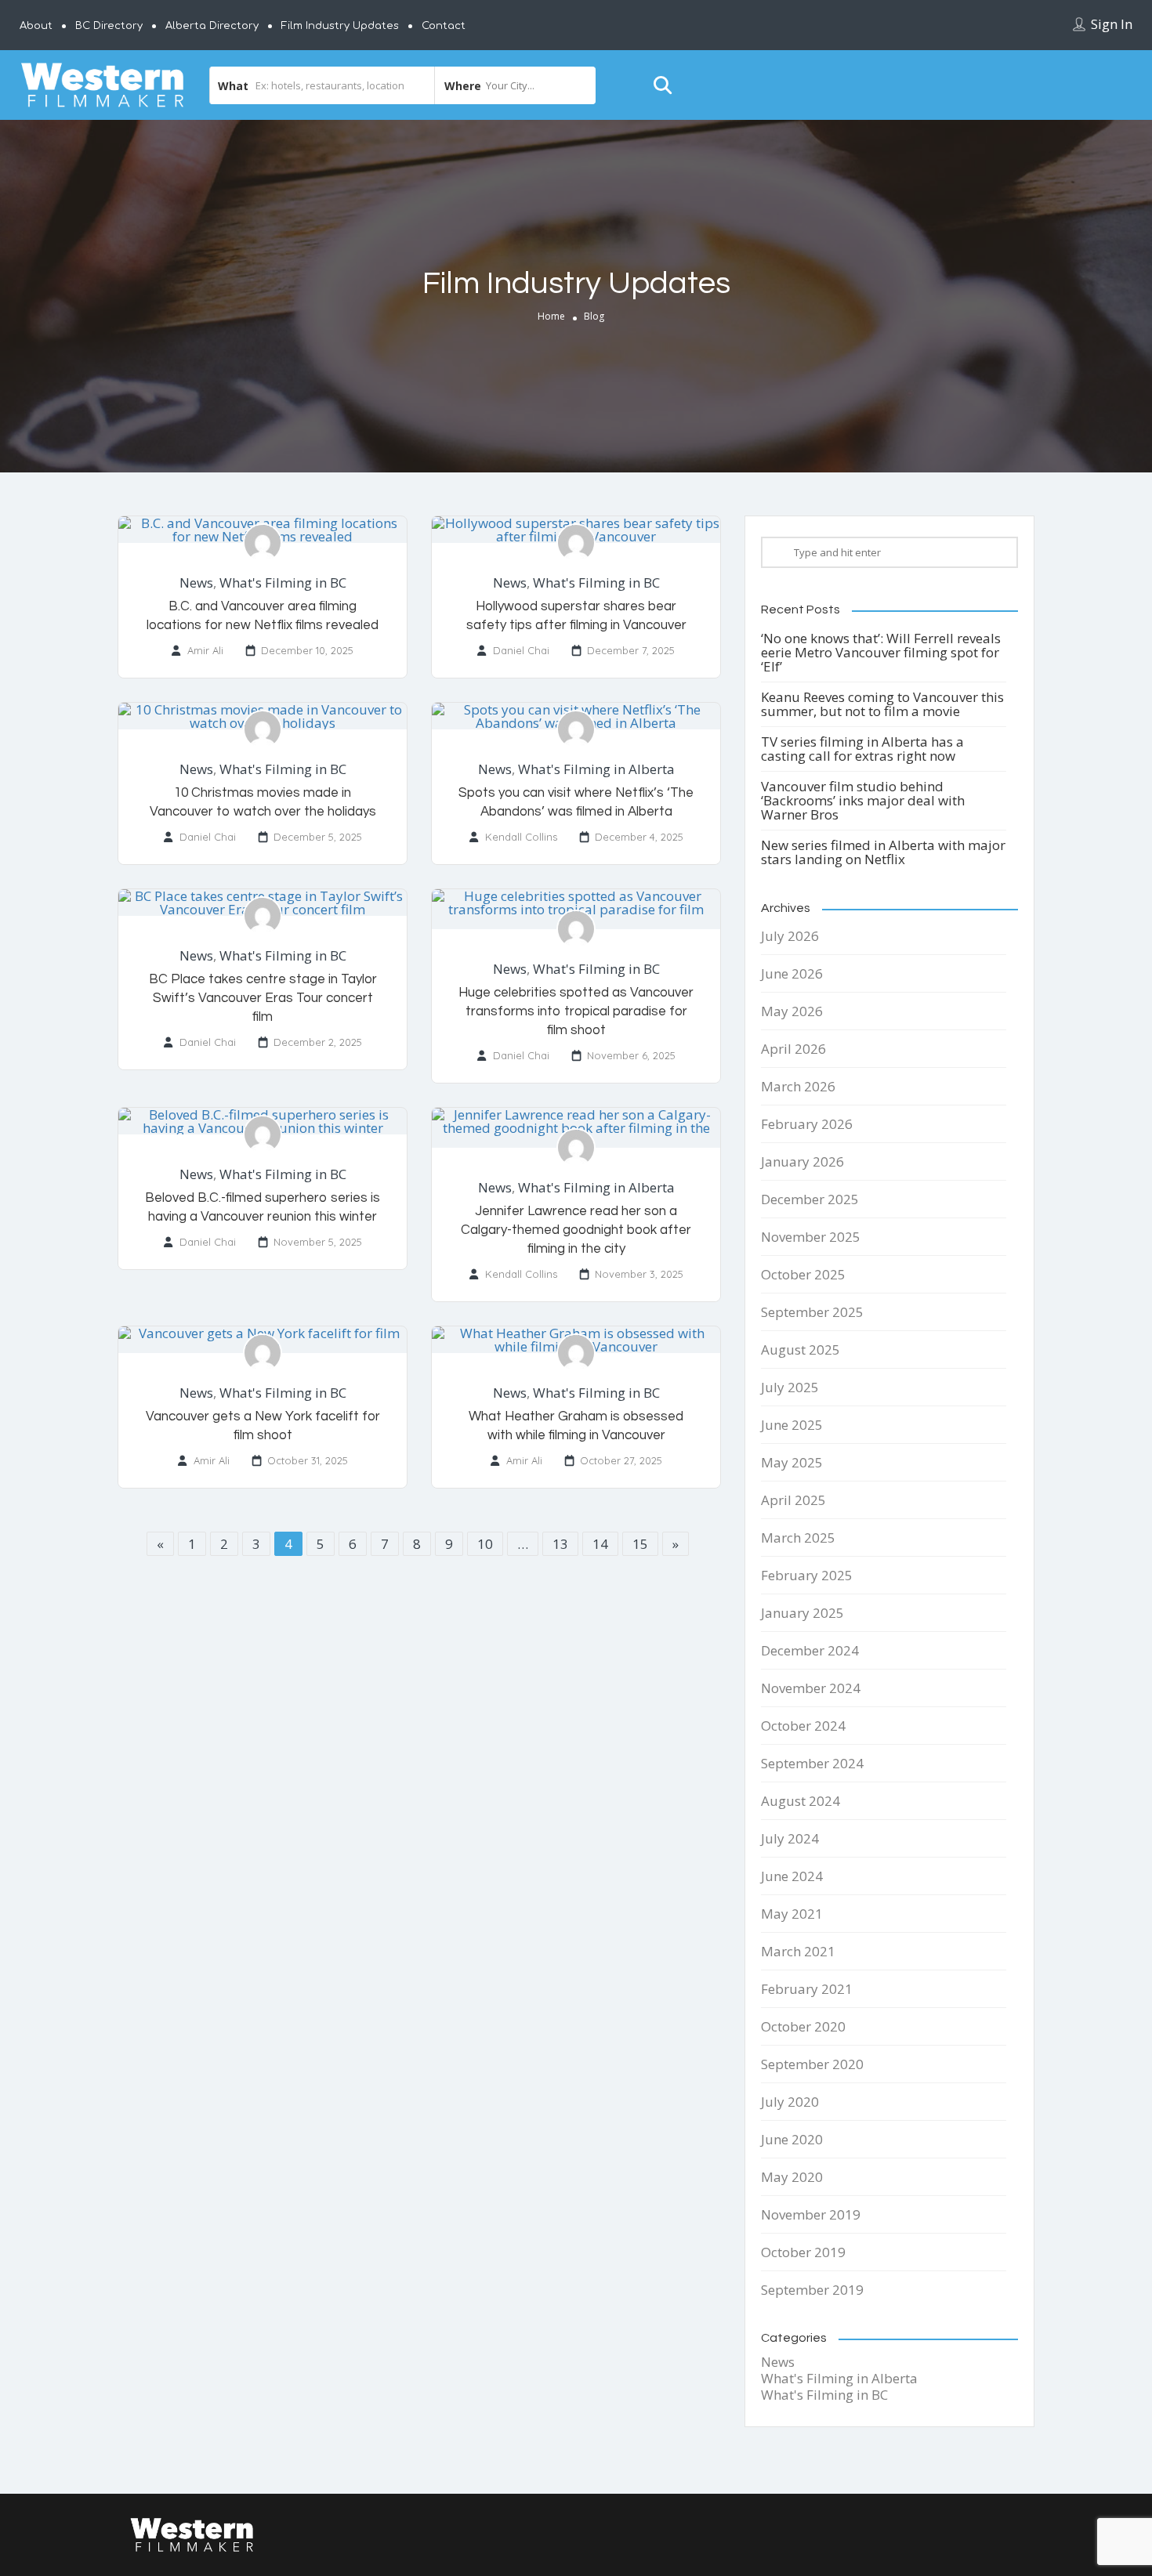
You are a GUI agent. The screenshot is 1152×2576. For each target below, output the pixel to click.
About (36, 26)
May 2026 (792, 1011)
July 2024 (790, 1838)
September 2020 (812, 2064)
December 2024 (810, 1650)
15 (640, 1544)
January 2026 (802, 1161)
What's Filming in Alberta (596, 769)
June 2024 (792, 1876)
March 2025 (798, 1538)
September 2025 (812, 1312)
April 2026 (793, 1049)
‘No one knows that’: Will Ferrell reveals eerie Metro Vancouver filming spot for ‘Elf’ (881, 652)
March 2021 (798, 1951)
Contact (444, 26)
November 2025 (811, 1237)
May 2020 (792, 2177)
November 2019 (811, 2214)
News (196, 582)
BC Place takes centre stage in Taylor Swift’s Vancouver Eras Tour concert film (263, 998)
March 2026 (798, 1086)
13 (560, 1544)
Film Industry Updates (340, 26)
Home (551, 316)
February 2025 (807, 1575)
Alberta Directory (212, 26)
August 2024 (801, 1801)
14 (600, 1544)
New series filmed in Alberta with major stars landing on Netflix (883, 852)
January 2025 (802, 1613)
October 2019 (803, 2252)
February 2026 (807, 1124)
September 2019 (812, 2290)
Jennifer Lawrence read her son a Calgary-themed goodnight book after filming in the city (576, 1230)
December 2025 (810, 1199)
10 (485, 1544)
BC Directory (109, 26)
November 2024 (811, 1688)
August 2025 (801, 1350)
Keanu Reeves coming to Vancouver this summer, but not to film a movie (882, 704)
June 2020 (792, 2139)
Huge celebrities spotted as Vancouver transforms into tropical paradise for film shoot (576, 1011)
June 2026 (792, 973)
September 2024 (812, 1763)
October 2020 (803, 2026)
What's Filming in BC (283, 582)
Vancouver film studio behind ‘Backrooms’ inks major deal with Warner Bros (863, 800)
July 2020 (790, 2102)
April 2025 (793, 1500)
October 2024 (803, 1726)
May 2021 (792, 1914)
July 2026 (790, 936)
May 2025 (792, 1462)
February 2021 (807, 1989)
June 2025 (792, 1425)
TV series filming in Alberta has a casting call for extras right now (862, 749)
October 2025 (803, 1274)
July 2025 (790, 1387)
